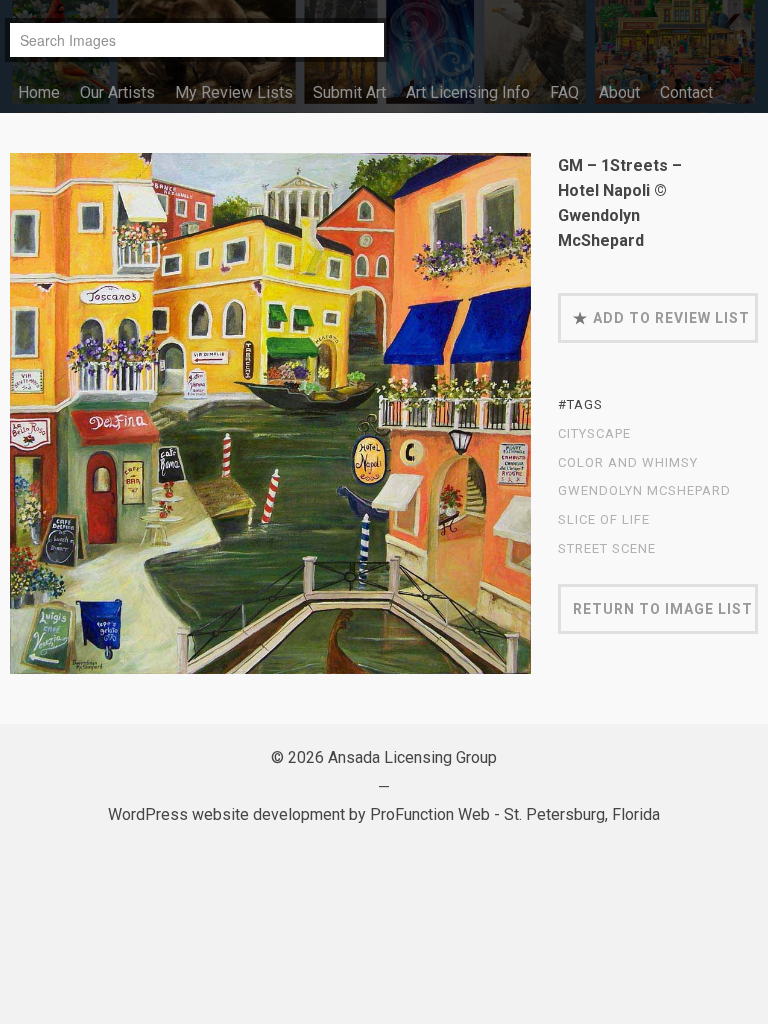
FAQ (564, 92)
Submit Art (349, 92)
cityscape (594, 434)
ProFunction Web (430, 814)
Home (39, 92)
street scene (607, 549)
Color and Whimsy (628, 463)
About (619, 92)
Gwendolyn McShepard (644, 491)
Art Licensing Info (468, 92)
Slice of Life (604, 520)
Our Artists (117, 92)
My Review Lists (234, 92)
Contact (686, 92)
